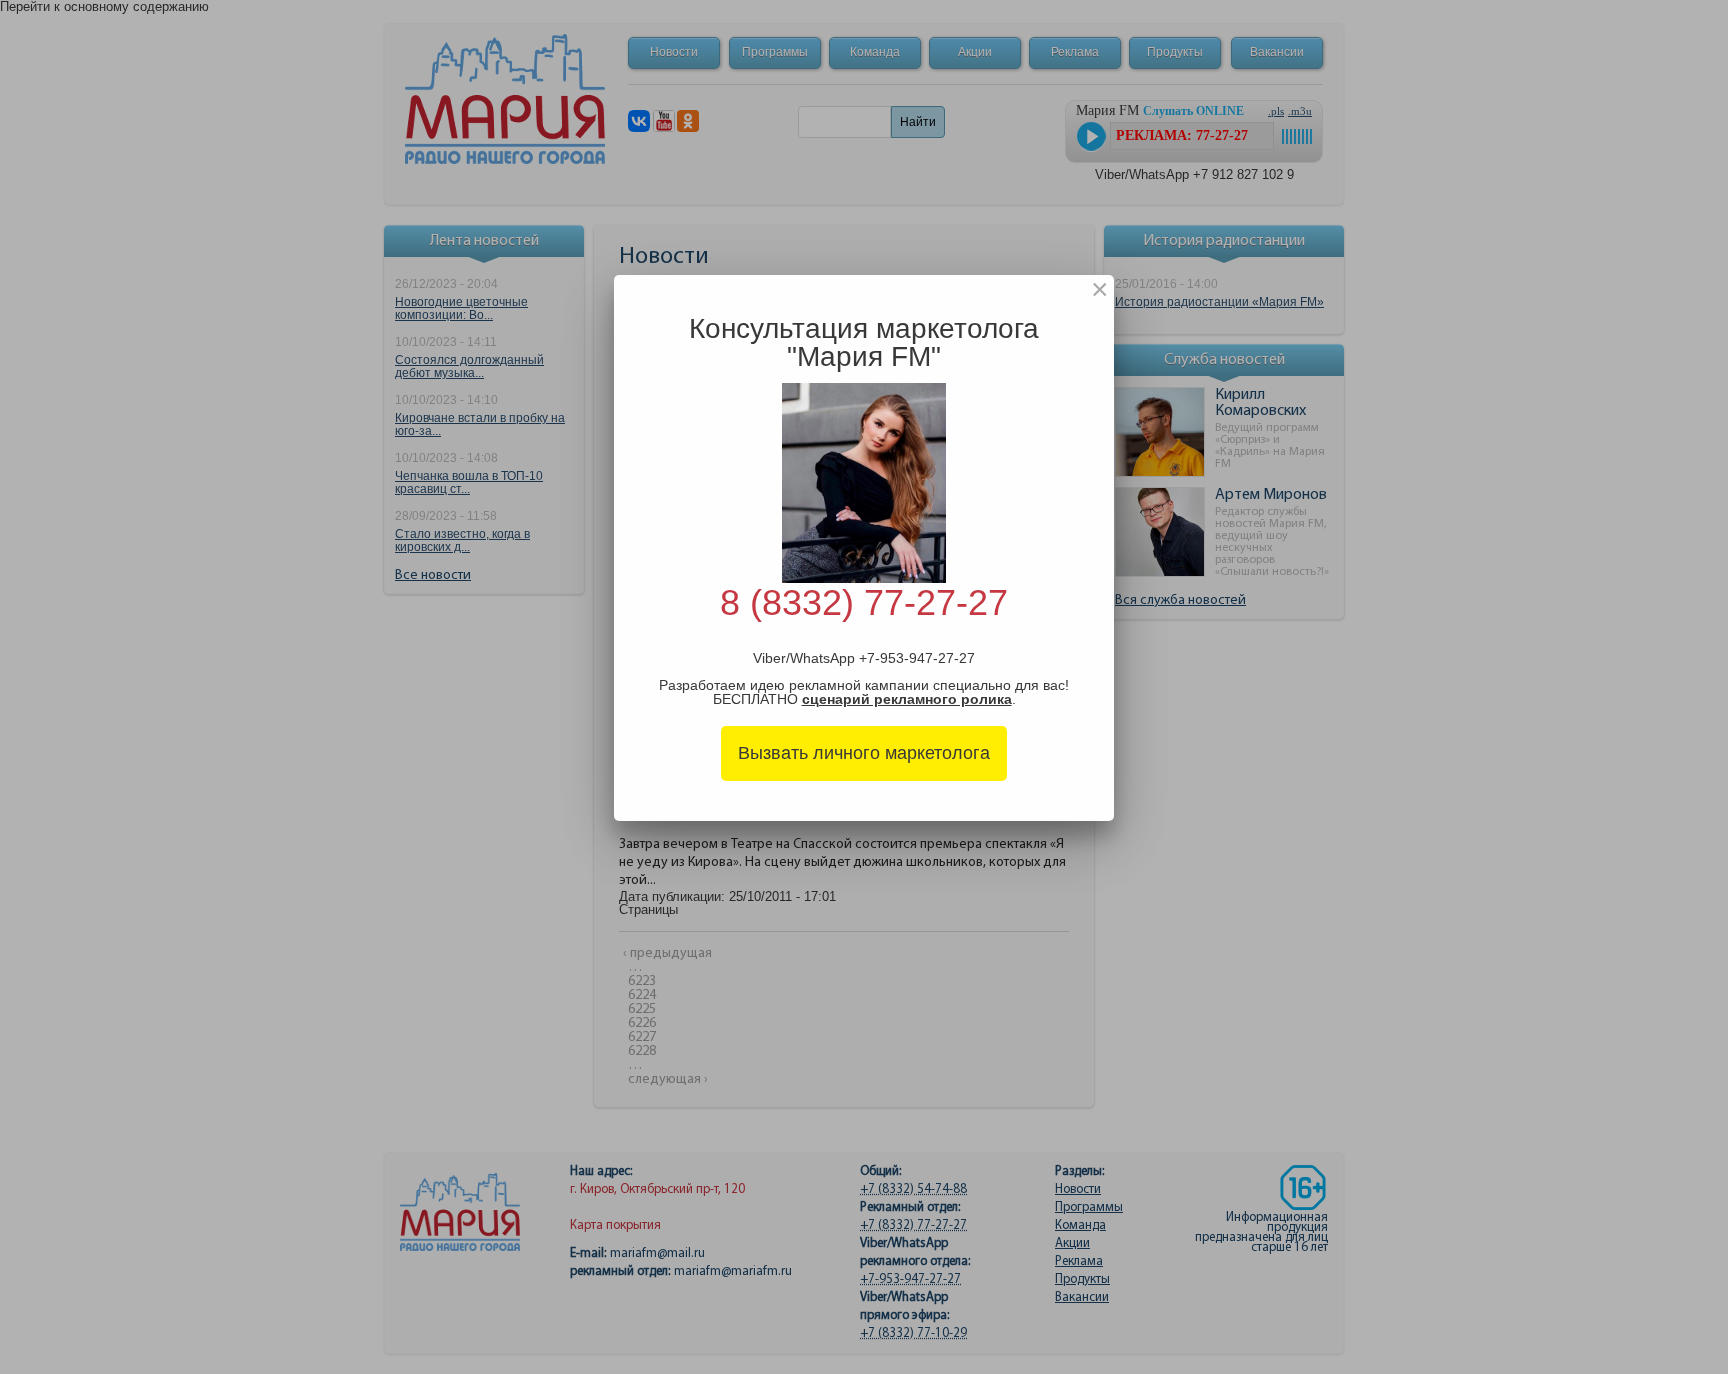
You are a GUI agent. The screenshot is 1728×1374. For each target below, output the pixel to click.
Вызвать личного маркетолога (864, 753)
